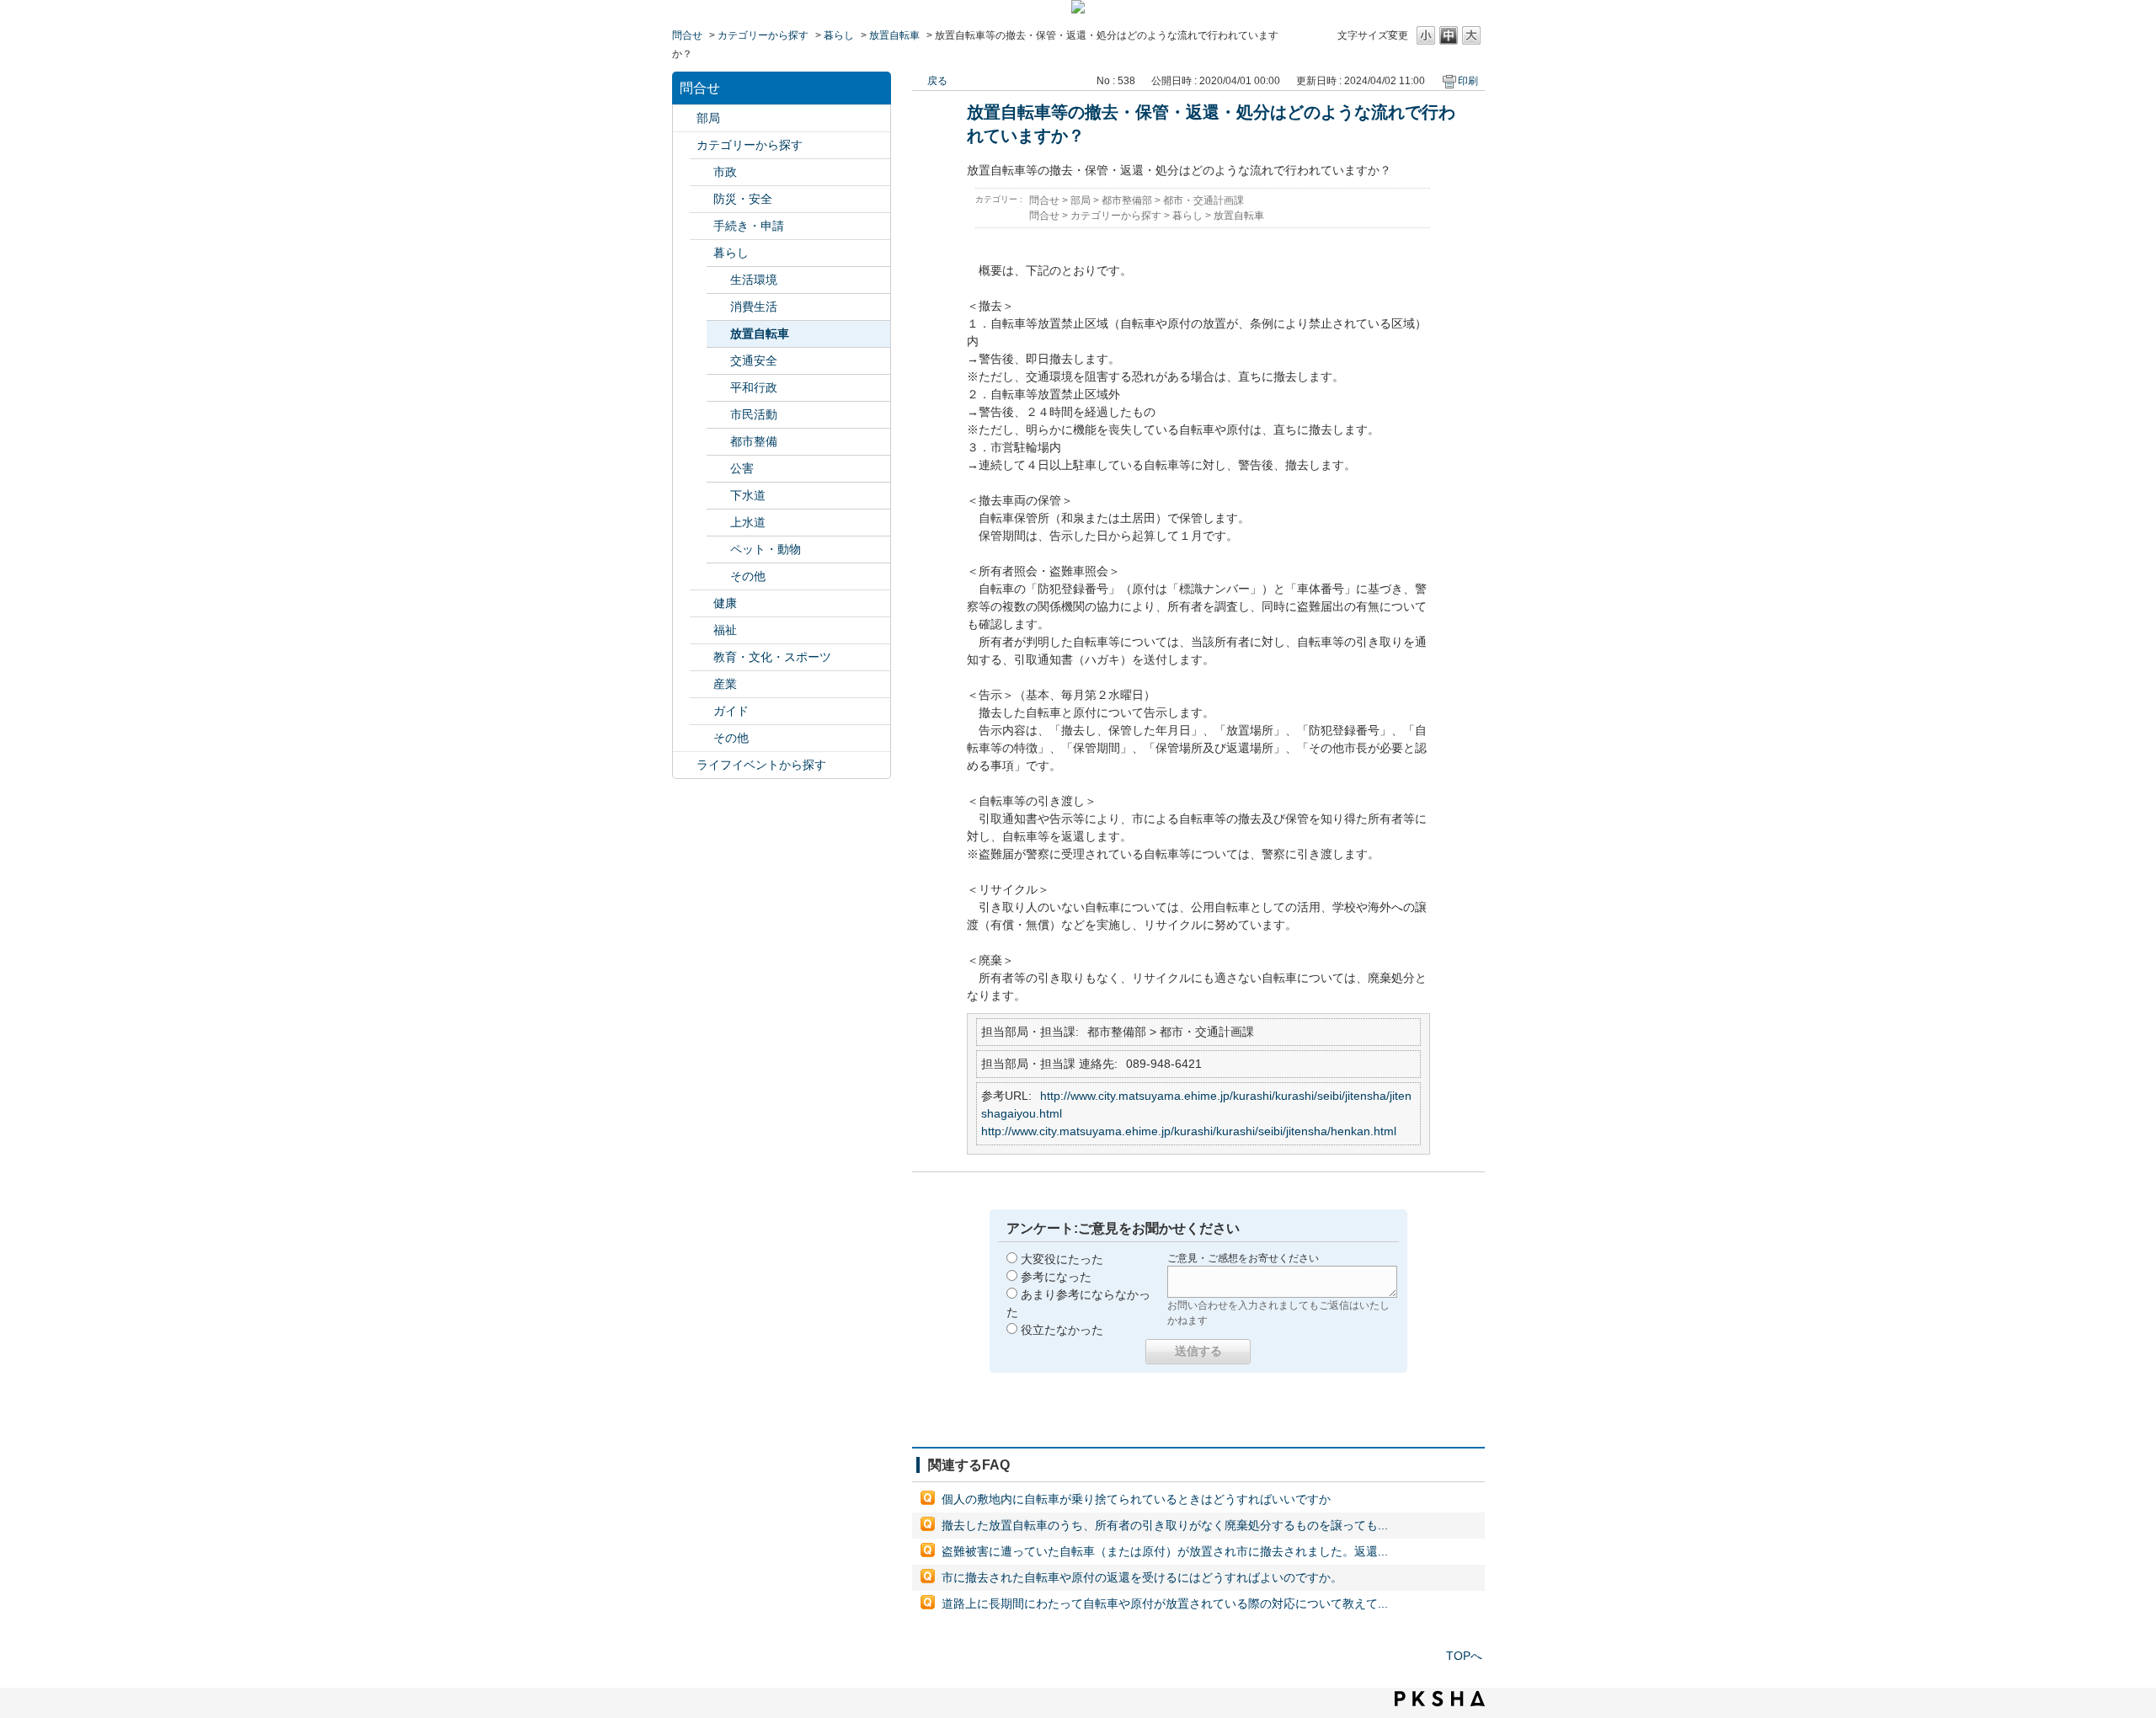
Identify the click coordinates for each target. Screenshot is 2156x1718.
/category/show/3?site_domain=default (702, 172)
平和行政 (754, 387)
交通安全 (754, 360)
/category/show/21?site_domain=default (702, 199)
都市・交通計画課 (1203, 200)
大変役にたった (1062, 1259)
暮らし (839, 35)
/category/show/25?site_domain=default (702, 630)
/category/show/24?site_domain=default (702, 603)
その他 (748, 576)
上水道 (748, 522)
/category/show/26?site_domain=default (702, 657)
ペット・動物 (766, 549)
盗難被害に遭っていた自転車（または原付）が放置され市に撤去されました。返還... (1165, 1551)
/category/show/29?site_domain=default (702, 738)
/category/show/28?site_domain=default (702, 711)
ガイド (731, 711)
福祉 (725, 630)
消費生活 (754, 307)
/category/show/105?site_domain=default (685, 765)
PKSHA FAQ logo (1440, 1699)
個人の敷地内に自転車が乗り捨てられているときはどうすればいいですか (1136, 1499)
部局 (708, 118)
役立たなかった (1062, 1330)
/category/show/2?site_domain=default (685, 145)
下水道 (748, 495)
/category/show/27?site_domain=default (702, 684)
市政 (725, 172)
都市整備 (754, 441)
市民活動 (754, 414)
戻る (937, 81)
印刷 (1468, 81)
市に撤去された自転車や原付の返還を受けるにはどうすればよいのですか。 (1142, 1577)
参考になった (1056, 1277)
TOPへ (1464, 1656)
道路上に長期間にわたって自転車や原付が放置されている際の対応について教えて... (1165, 1603)
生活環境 (754, 280)
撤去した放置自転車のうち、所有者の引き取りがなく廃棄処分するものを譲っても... (1165, 1525)
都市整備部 (1127, 200)
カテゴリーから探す (763, 35)
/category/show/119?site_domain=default (685, 118)
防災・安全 (743, 199)
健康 (725, 603)
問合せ (687, 35)
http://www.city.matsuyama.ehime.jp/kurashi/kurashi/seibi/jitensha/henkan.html (1189, 1131)
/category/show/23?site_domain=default (702, 253)
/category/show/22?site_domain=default (702, 226)
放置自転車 (894, 35)
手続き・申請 (749, 226)
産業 (725, 684)
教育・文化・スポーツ (772, 657)
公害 (742, 468)
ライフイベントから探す (761, 765)
